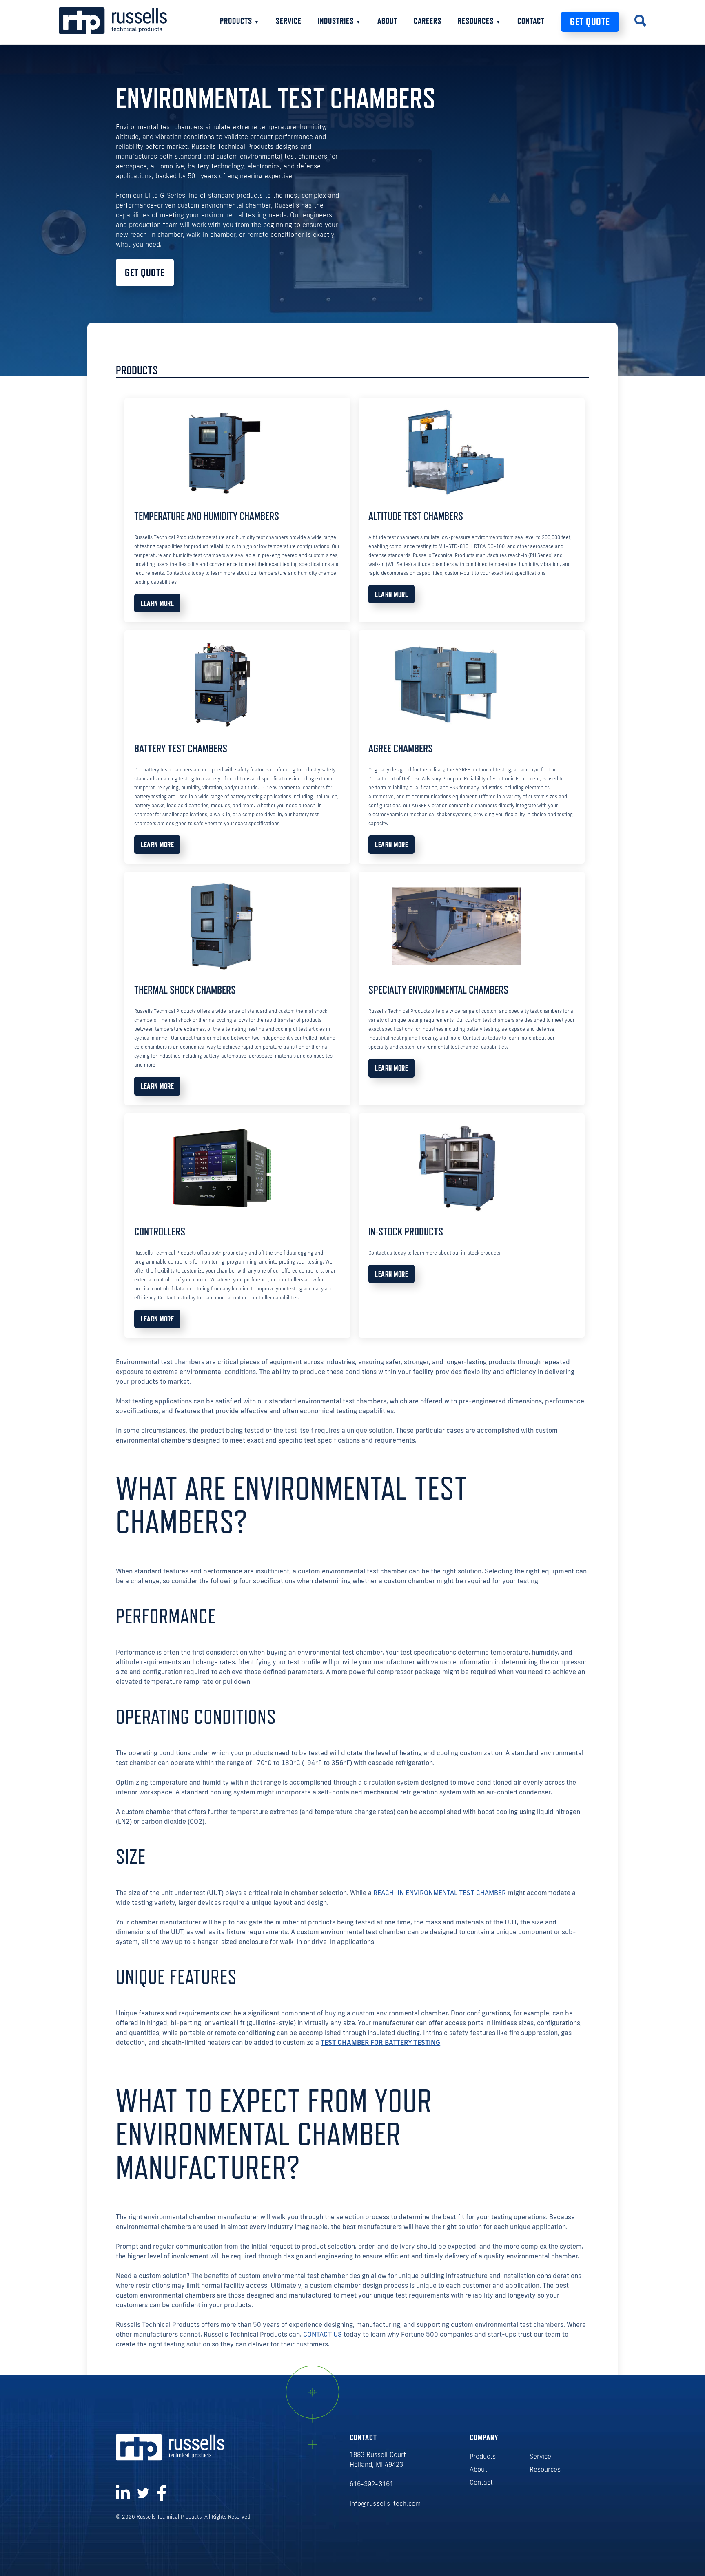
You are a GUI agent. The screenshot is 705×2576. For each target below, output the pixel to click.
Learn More (157, 603)
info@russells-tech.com (385, 2503)
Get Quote (590, 22)
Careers (428, 21)
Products (240, 21)
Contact (531, 21)
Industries (339, 21)
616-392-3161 (371, 2484)
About (387, 21)
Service (289, 21)
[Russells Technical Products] (113, 31)
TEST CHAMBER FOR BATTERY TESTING (380, 2042)
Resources (479, 21)
